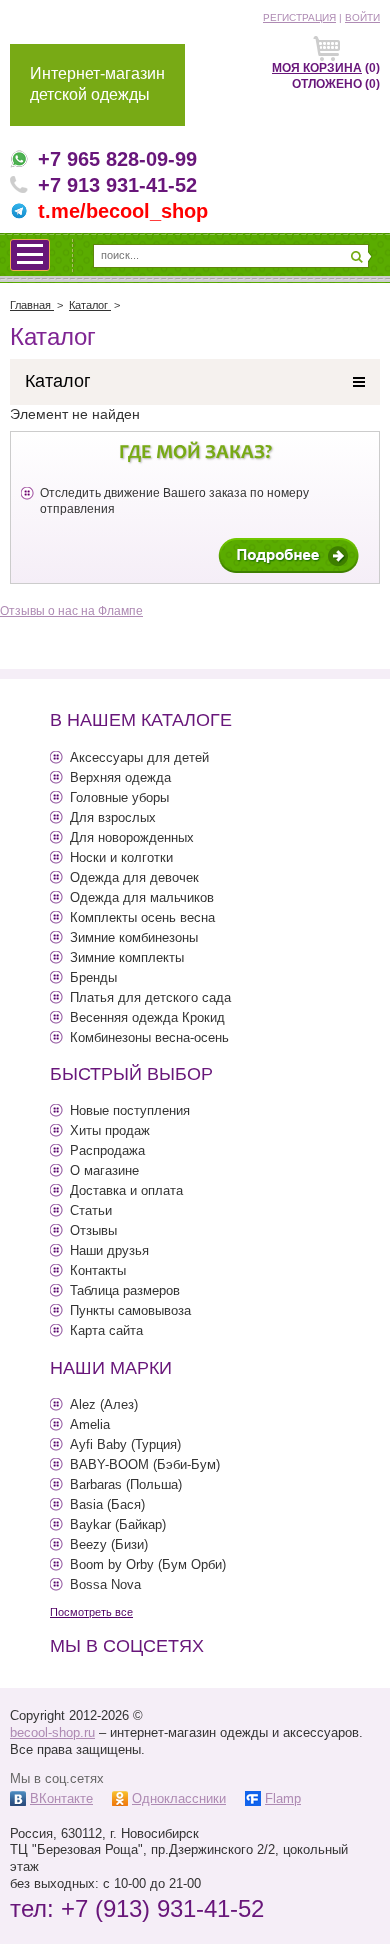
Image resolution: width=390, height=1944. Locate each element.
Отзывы (93, 1230)
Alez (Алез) (104, 1404)
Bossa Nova (105, 1584)
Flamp (283, 1798)
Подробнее (288, 555)
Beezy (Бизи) (109, 1544)
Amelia (90, 1424)
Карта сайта (106, 1330)
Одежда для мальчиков (142, 897)
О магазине (104, 1170)
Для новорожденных (132, 837)
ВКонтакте (61, 1798)
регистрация (299, 17)
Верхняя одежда (120, 777)
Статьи (91, 1210)
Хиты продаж (110, 1130)
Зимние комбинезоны (134, 937)
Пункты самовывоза (130, 1310)
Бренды (93, 977)
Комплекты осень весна (142, 917)
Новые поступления (130, 1110)
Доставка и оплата (126, 1190)
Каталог (58, 381)
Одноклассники (179, 1798)
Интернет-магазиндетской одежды (97, 84)
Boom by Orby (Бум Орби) (148, 1564)
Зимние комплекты (127, 957)
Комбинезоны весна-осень (149, 1037)
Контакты (98, 1270)
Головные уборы (119, 797)
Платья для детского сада (150, 997)
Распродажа (107, 1150)
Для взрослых (113, 817)
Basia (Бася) (107, 1504)
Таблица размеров (125, 1290)
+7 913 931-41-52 (117, 185)
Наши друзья (109, 1250)
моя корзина (317, 68)
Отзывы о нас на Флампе (71, 611)
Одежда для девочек (134, 877)
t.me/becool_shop (123, 211)
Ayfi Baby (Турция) (125, 1444)
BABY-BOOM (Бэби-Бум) (145, 1464)
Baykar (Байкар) (118, 1524)
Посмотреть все (91, 1612)
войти (362, 17)
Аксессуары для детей (139, 757)
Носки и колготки (121, 857)
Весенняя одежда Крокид (147, 1017)
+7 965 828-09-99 (117, 159)
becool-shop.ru (52, 1732)
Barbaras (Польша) (126, 1484)
